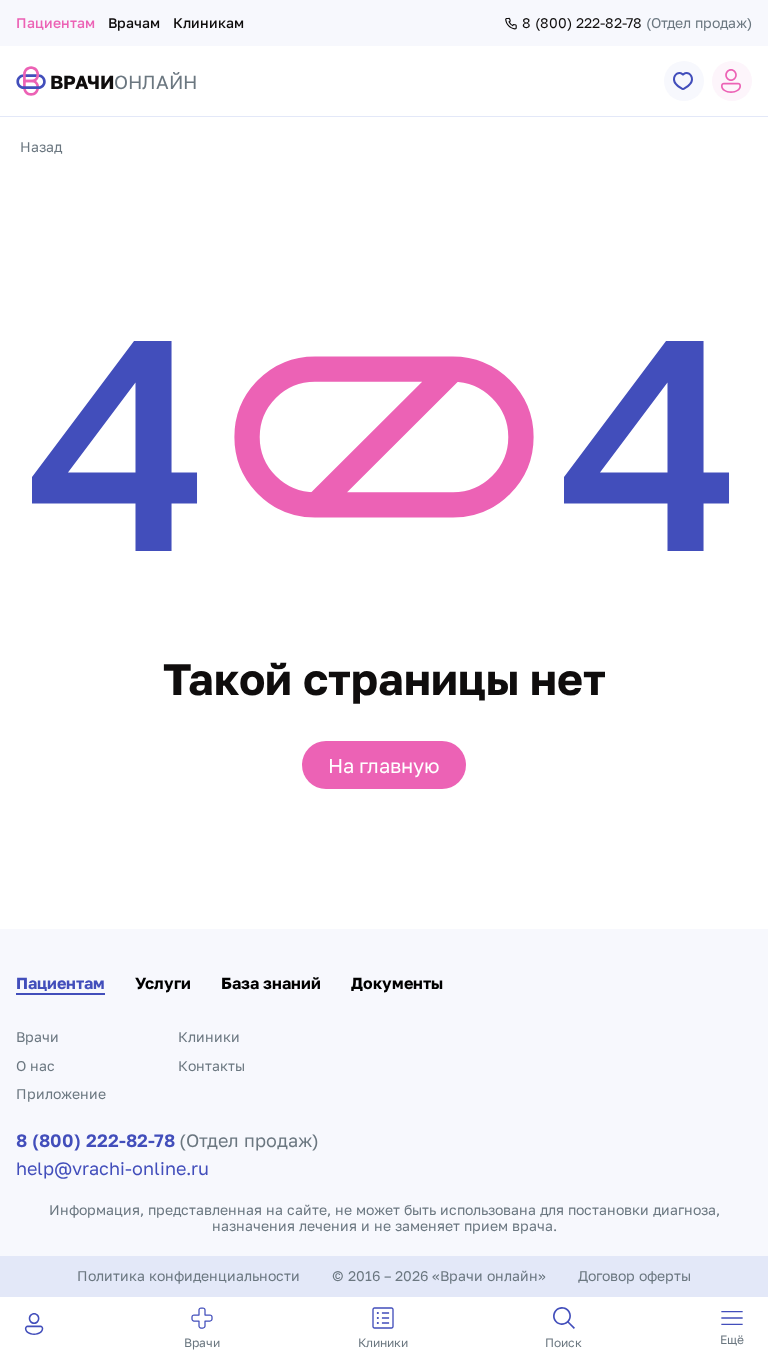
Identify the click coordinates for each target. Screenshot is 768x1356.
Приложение (61, 1093)
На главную (384, 765)
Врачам (134, 22)
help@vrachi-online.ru (112, 1168)
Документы (397, 983)
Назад (41, 146)
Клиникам (208, 22)
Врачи (37, 1036)
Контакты (211, 1065)
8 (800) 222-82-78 (582, 23)
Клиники (209, 1036)
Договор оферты (634, 1275)
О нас (35, 1065)
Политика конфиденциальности (188, 1275)
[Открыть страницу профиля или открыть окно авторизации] (732, 81)
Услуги (163, 983)
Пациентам (55, 22)
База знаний (271, 983)
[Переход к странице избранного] (684, 81)
